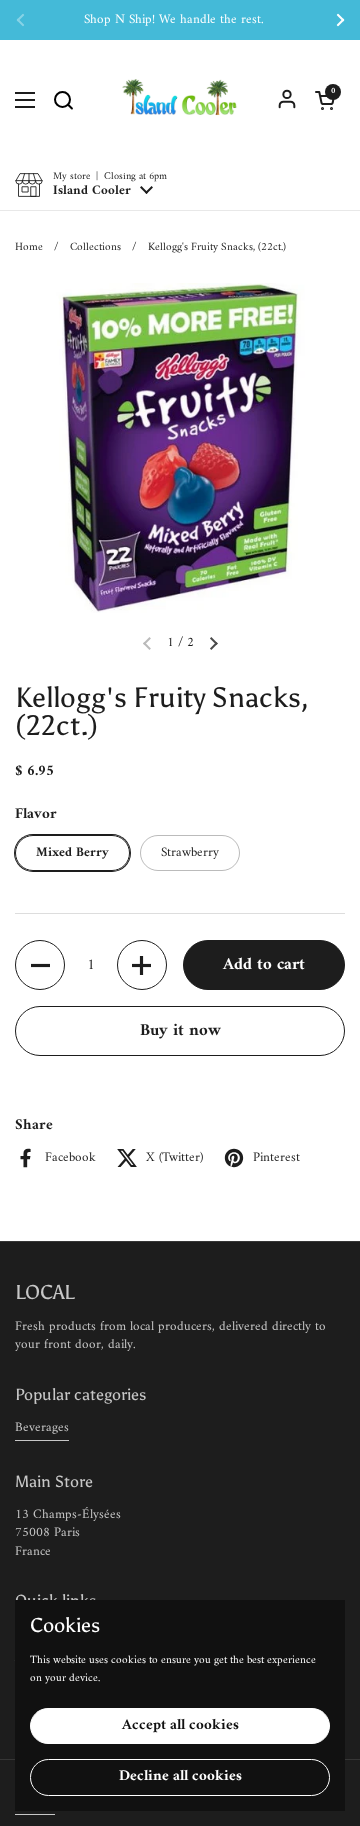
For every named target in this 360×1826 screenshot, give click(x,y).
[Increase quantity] (142, 965)
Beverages (42, 1427)
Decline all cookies (180, 1776)
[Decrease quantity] (40, 965)
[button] (325, 100)
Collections (95, 247)
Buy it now (180, 1031)
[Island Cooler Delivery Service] (180, 100)
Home (29, 247)
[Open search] (63, 100)
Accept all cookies (180, 1725)
